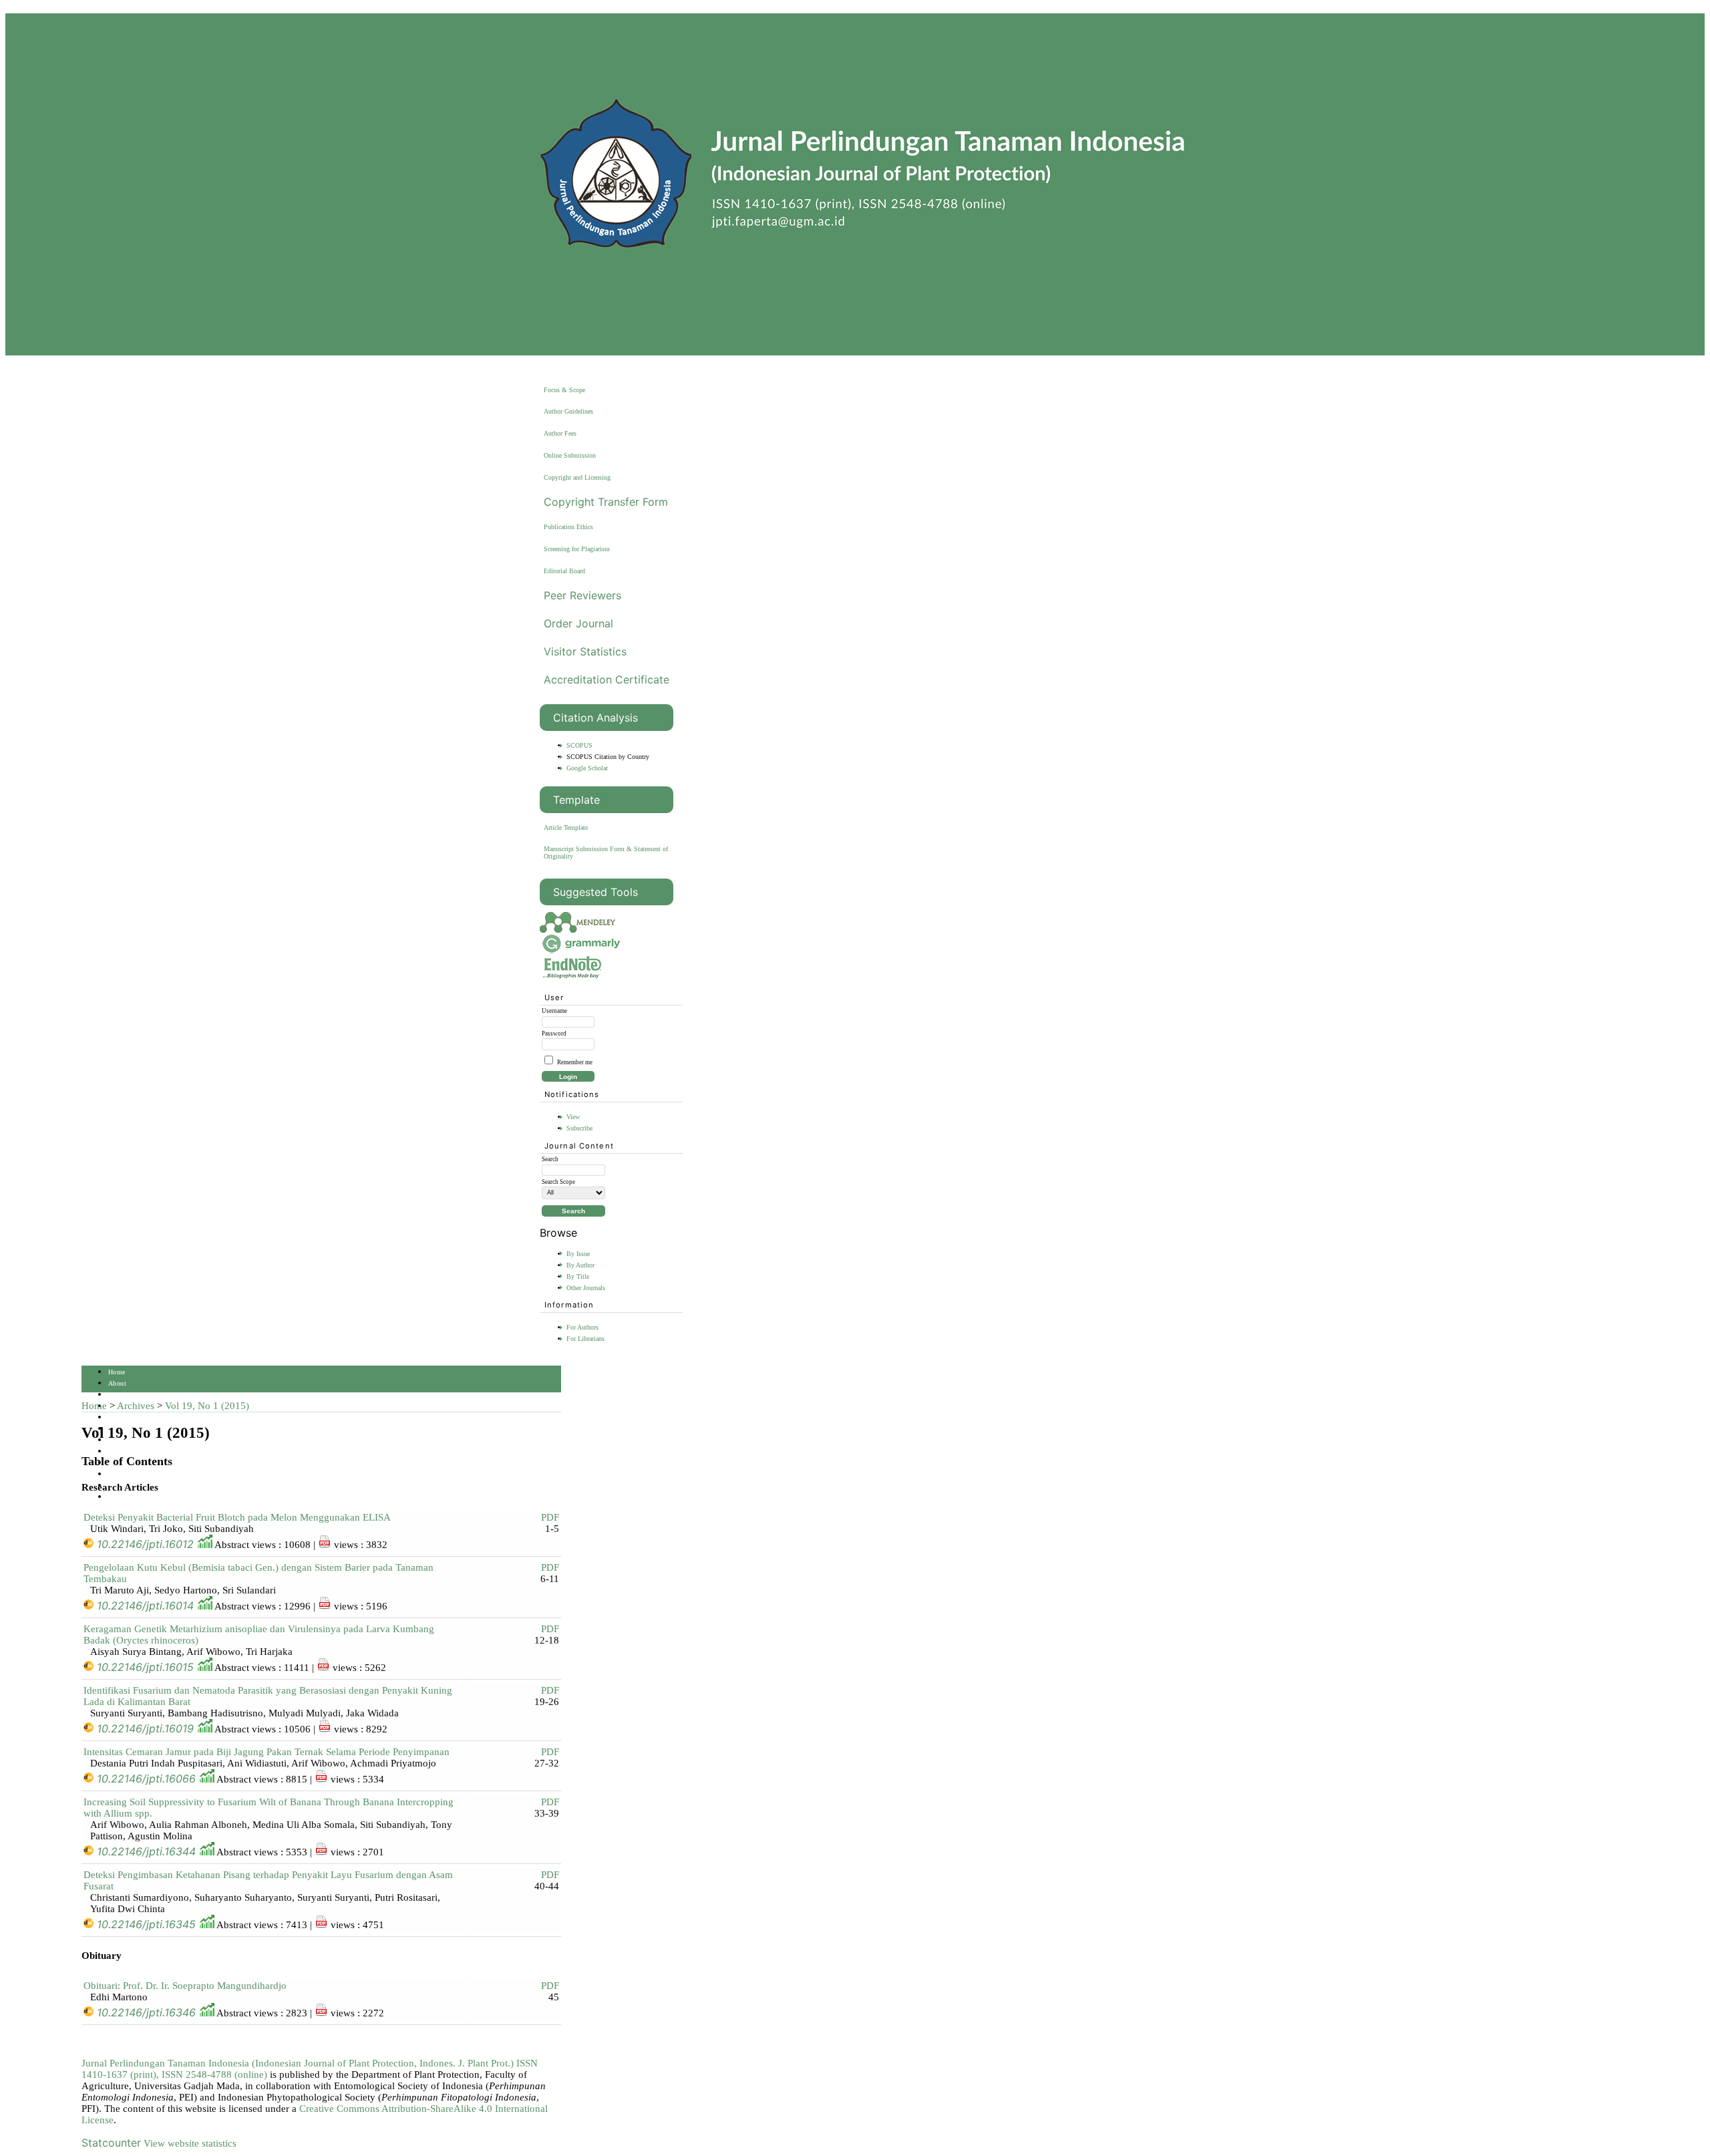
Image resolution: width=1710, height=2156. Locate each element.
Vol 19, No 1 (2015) (207, 1406)
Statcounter (111, 2143)
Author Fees (560, 433)
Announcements (132, 1451)
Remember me (575, 1062)
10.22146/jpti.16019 (145, 1728)
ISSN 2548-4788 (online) (214, 2074)
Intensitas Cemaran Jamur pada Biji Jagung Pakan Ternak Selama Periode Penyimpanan (267, 1752)
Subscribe (579, 1128)
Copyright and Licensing (577, 477)
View (573, 1117)
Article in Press (132, 1497)
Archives (136, 1406)
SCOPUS (579, 745)
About (117, 1383)
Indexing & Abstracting (143, 1474)
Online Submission (570, 455)
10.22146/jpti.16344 (146, 1851)
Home (117, 1372)
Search (118, 1417)
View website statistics (190, 2143)
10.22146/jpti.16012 (145, 1544)
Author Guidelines (568, 411)
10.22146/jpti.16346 (146, 2012)
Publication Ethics (568, 527)
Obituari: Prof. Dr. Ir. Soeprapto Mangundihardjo (185, 1986)
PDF (550, 1517)
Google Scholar (587, 768)
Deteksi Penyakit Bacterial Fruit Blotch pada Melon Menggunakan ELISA (237, 1517)
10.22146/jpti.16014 (145, 1605)
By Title (578, 1276)
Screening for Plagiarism (577, 549)
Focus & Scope (564, 390)
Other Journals (586, 1288)
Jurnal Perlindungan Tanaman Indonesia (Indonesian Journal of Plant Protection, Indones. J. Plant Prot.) (299, 2063)
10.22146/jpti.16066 (146, 1779)
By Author (580, 1265)
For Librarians (585, 1339)
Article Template (566, 827)
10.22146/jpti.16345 (146, 1924)
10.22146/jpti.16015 (145, 1667)
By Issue (578, 1254)
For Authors (582, 1327)
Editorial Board (564, 571)
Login (117, 1395)
